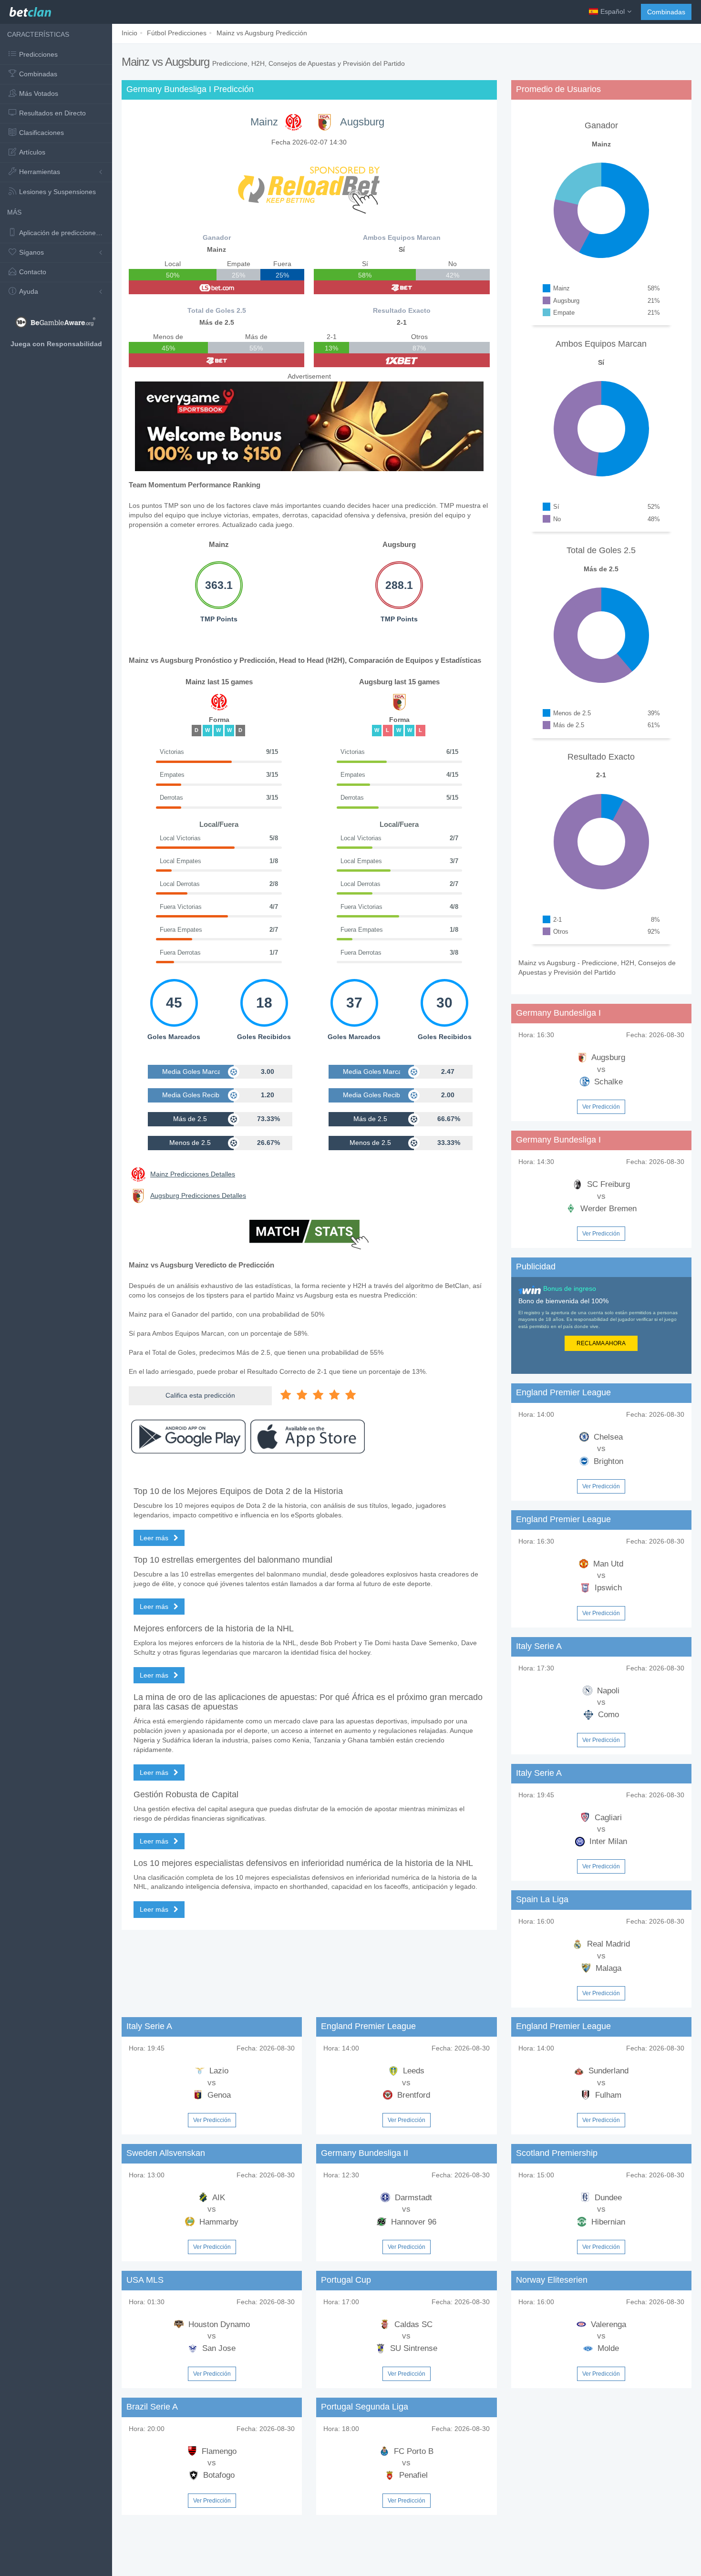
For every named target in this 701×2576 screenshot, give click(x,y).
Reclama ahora (601, 1343)
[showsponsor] (309, 185)
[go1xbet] (402, 360)
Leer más (155, 1538)
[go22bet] (216, 360)
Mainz (264, 122)
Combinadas (666, 12)
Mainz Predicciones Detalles (193, 1174)
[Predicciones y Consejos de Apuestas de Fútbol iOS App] (308, 1437)
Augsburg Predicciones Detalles (198, 1195)
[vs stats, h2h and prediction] (309, 1236)
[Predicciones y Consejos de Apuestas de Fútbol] (30, 10)
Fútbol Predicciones (177, 33)
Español (613, 11)
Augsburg (362, 122)
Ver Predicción (601, 1107)
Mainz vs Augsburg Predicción (262, 33)
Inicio (129, 33)
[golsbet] (216, 287)
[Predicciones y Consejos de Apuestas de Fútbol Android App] (188, 1437)
